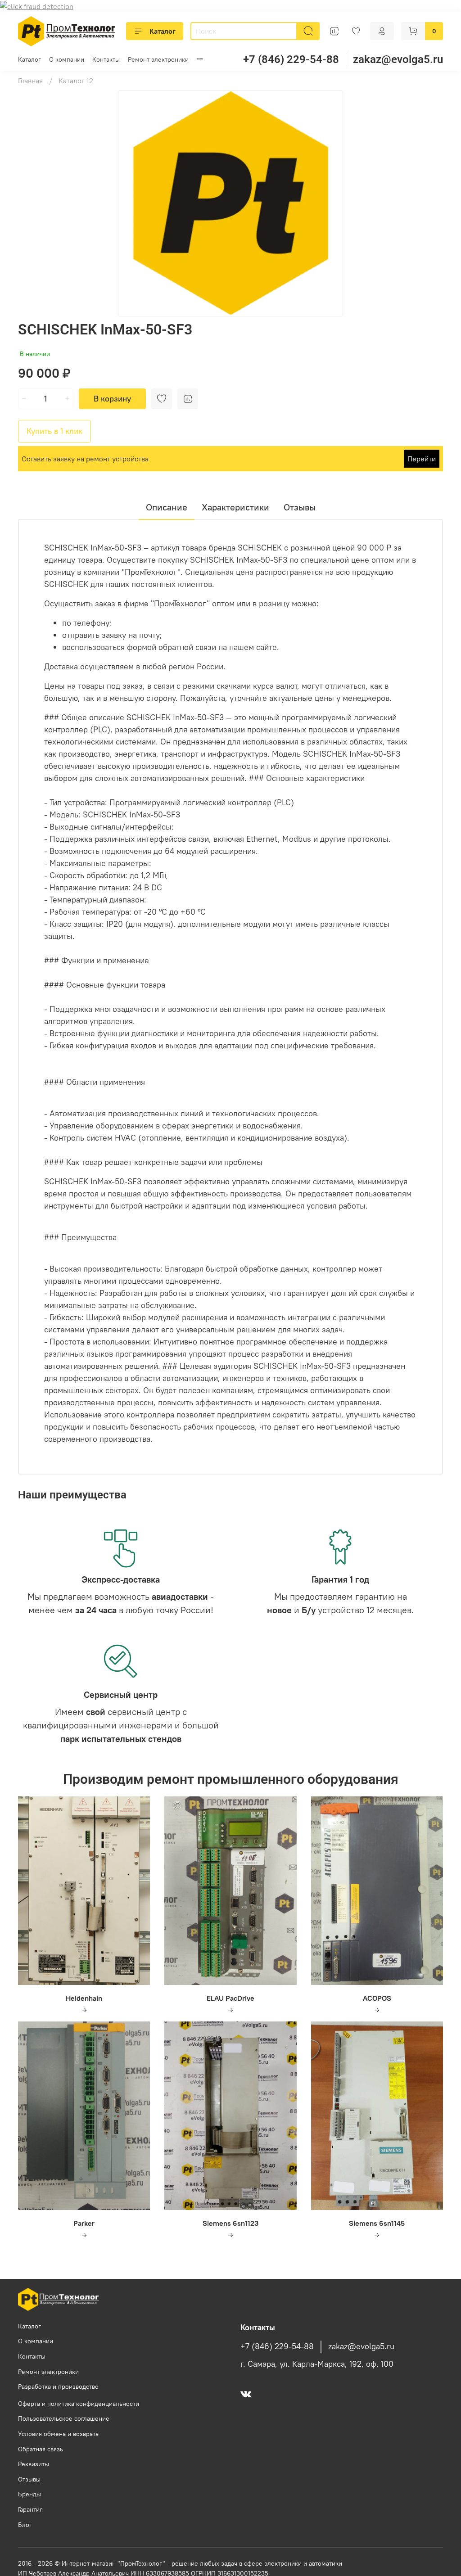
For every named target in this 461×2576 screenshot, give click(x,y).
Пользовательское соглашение (64, 2418)
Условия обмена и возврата (58, 2434)
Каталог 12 (76, 81)
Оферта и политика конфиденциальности (79, 2404)
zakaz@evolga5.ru (398, 59)
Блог (25, 2525)
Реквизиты (34, 2464)
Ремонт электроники (158, 59)
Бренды (29, 2494)
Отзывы (29, 2479)
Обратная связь (41, 2449)
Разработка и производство (58, 2387)
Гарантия (30, 2509)
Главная (30, 81)
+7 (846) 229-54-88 (291, 59)
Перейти (422, 459)
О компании (67, 59)
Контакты (106, 59)
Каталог (163, 31)
